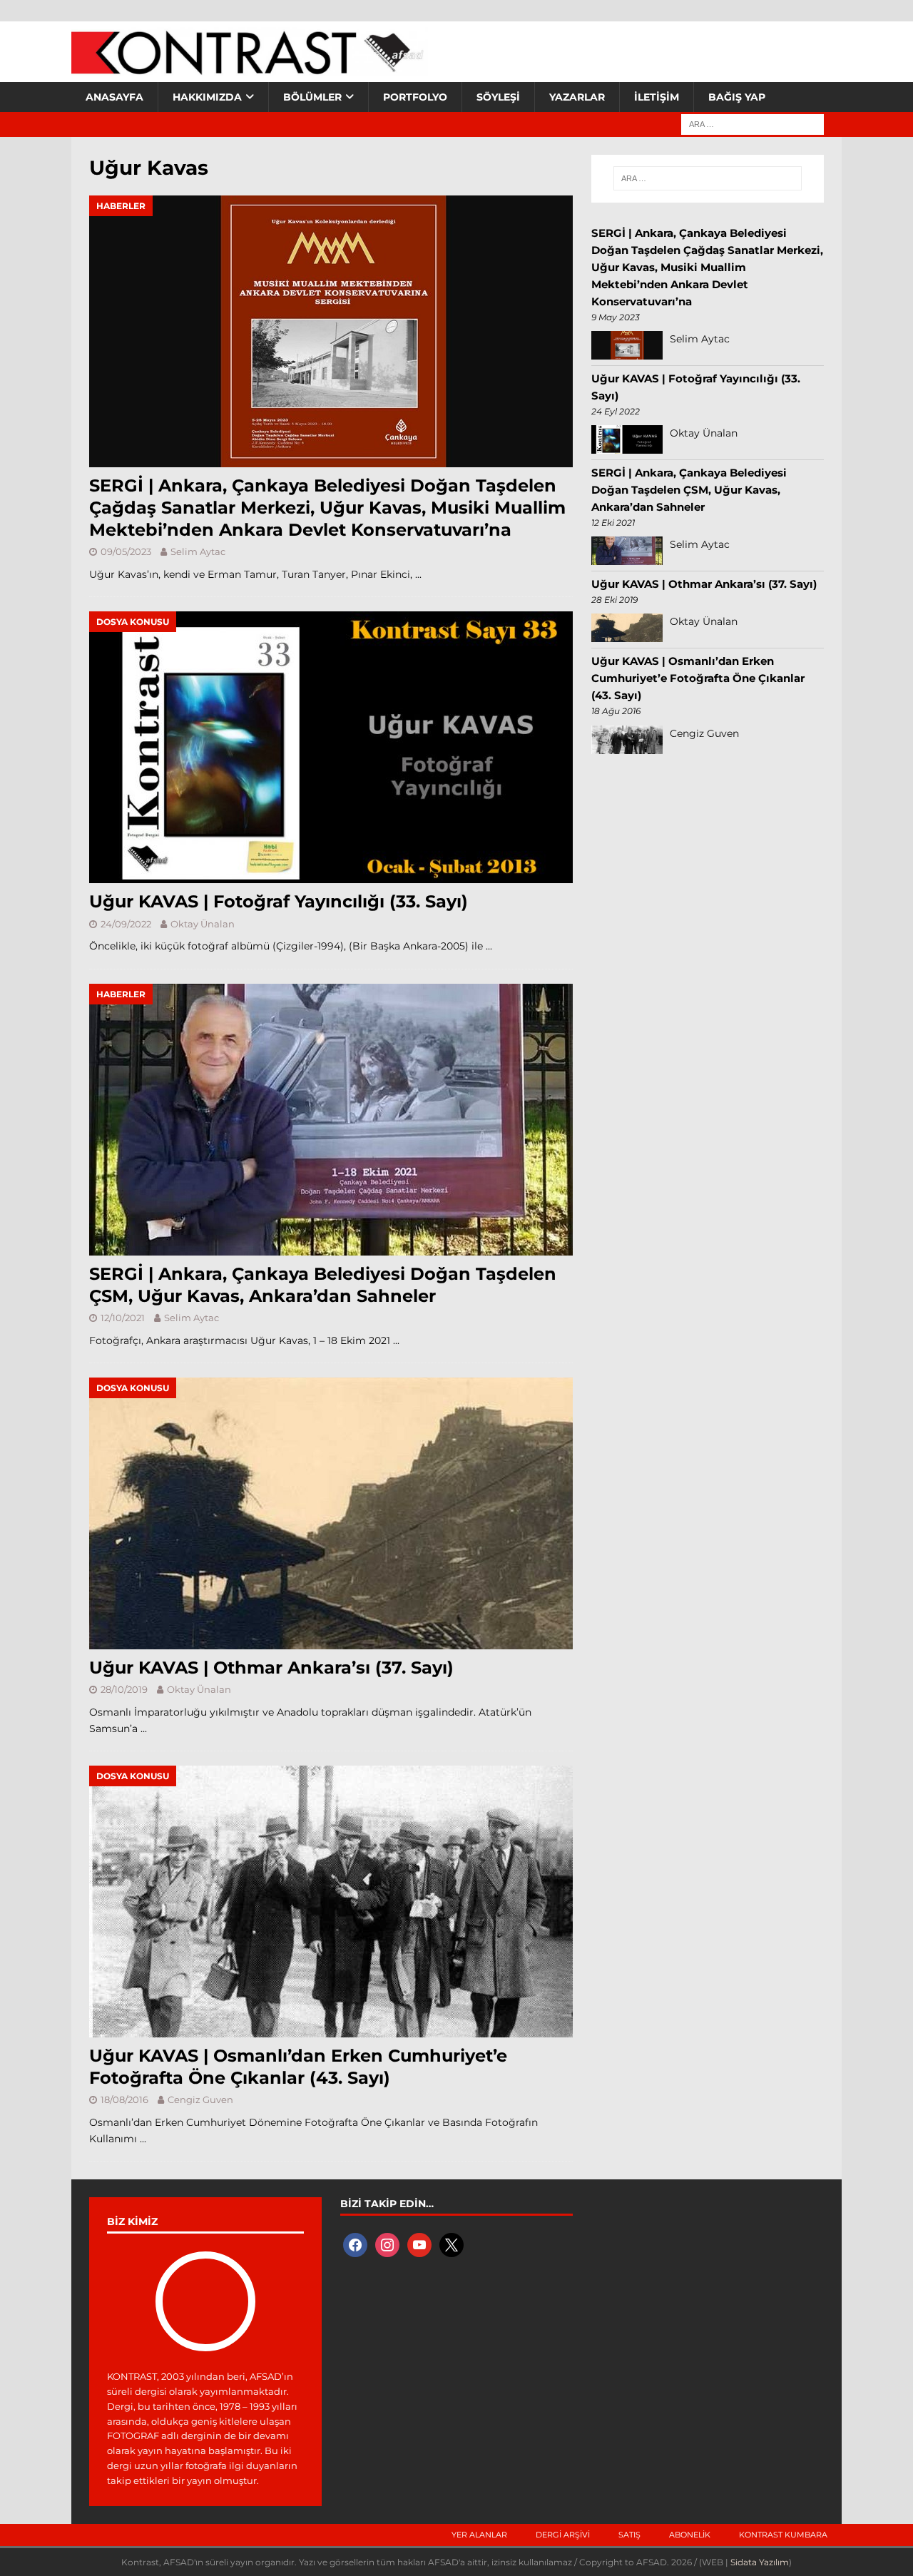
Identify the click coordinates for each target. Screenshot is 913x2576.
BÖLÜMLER (312, 97)
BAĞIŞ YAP (737, 97)
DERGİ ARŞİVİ (563, 2535)
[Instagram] (387, 2244)
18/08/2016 (124, 2099)
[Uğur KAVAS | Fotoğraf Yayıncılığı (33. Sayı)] (331, 747)
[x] (452, 2244)
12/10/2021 (123, 1318)
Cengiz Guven (200, 2099)
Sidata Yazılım (760, 2562)
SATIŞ (629, 2535)
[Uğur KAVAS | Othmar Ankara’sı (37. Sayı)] (331, 1513)
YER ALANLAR (479, 2535)
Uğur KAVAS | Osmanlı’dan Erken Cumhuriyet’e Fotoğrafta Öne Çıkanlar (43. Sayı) (698, 678)
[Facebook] (355, 2244)
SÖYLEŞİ (498, 97)
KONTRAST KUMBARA (783, 2535)
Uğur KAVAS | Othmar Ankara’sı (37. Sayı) (271, 1668)
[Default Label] (419, 2244)
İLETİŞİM (657, 97)
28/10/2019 (124, 1689)
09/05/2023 (126, 551)
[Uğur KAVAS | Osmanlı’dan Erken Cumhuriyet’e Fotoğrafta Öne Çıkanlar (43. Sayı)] (331, 1902)
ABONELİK (690, 2535)
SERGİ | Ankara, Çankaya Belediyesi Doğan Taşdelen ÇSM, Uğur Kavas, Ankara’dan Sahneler (689, 490)
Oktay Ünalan (203, 924)
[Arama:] (753, 123)
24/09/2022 (126, 924)
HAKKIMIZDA (207, 97)
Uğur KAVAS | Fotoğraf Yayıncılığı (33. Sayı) (279, 901)
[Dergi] (250, 68)
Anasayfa (114, 97)
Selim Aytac (198, 551)
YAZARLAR (577, 97)
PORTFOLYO (415, 97)
